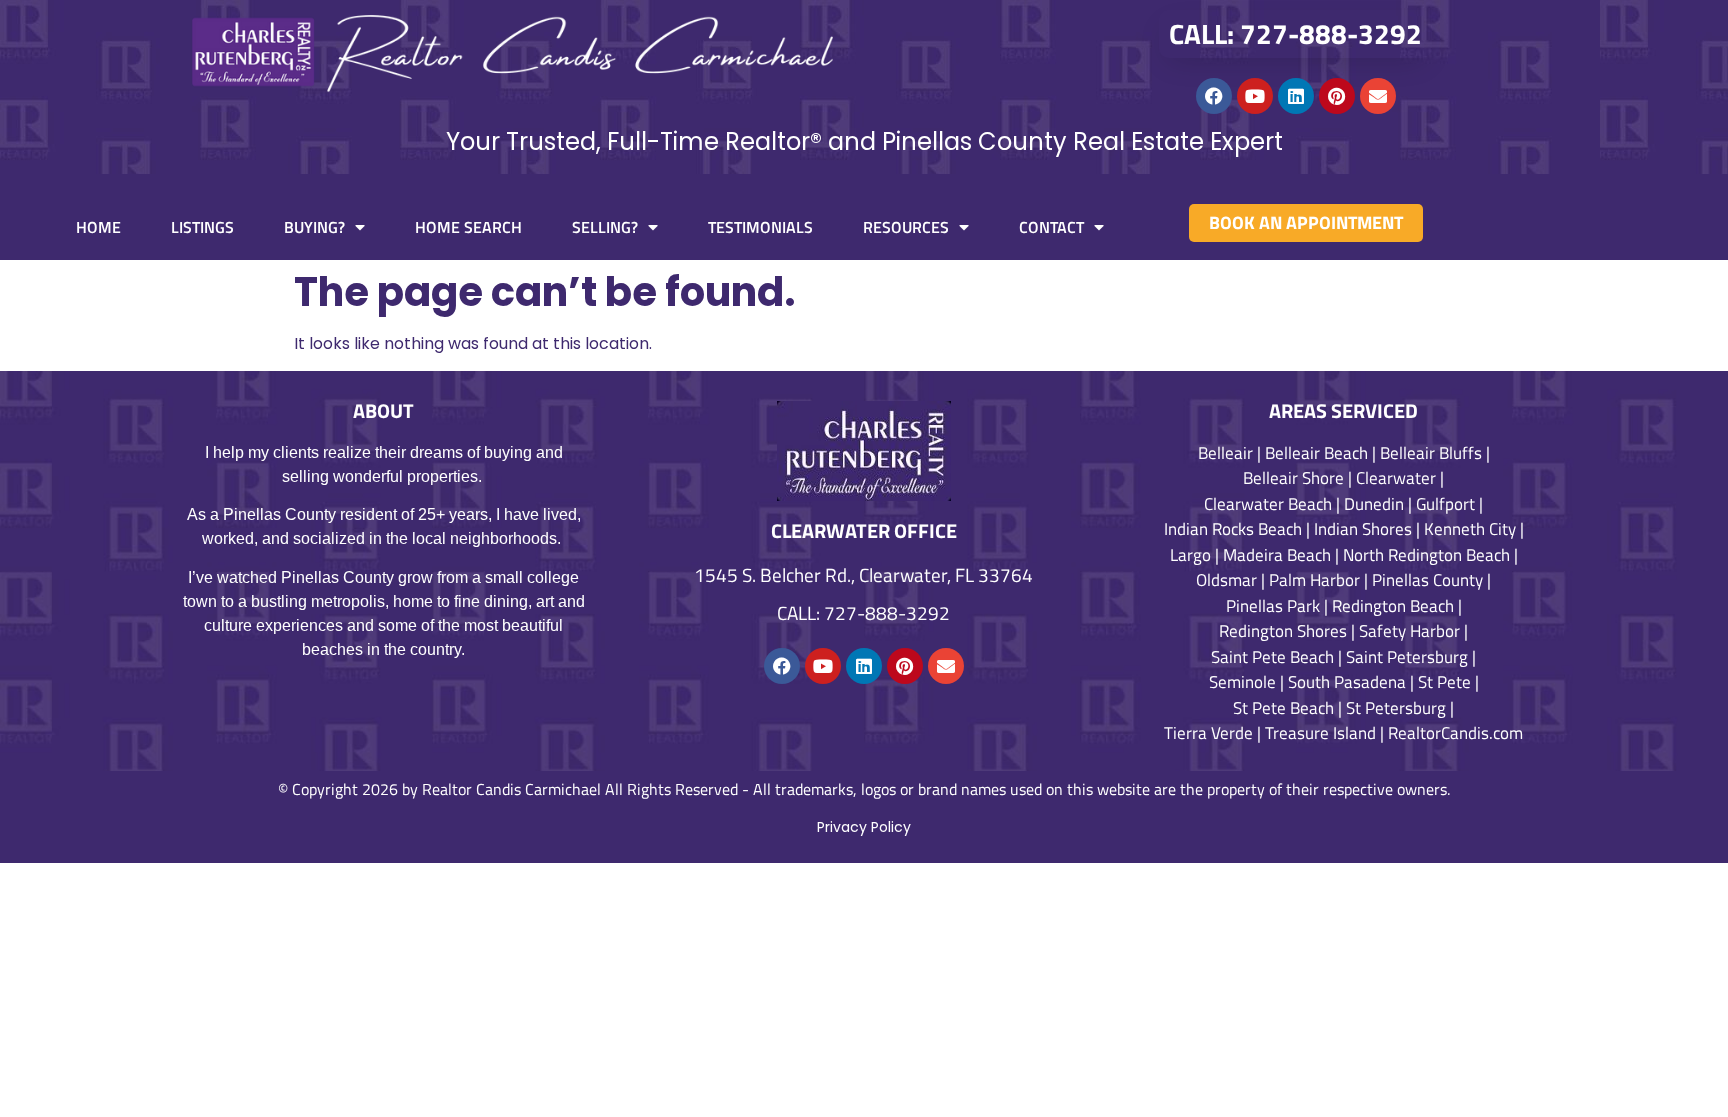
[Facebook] (1214, 96)
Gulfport (1445, 504)
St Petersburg (1396, 708)
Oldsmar (1226, 580)
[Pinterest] (1337, 96)
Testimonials (760, 227)
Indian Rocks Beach (1233, 529)
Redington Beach (1393, 606)
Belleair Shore (1293, 478)
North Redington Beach (1426, 555)
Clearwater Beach (1268, 504)
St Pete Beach (1283, 708)
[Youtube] (1255, 96)
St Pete (1444, 682)
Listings (202, 227)
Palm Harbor (1314, 580)
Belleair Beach (1316, 453)
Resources (906, 227)
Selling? (605, 227)
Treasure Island (1320, 733)
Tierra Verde (1208, 733)
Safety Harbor (1409, 631)
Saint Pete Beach (1272, 657)
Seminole (1242, 682)
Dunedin (1374, 504)
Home (98, 227)
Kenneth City (1470, 529)
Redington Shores (1283, 631)
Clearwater (1396, 478)
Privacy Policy (864, 827)
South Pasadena (1347, 682)
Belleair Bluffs (1431, 453)
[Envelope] (1378, 96)
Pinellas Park (1273, 606)
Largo (1190, 555)
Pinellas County (1427, 580)
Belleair (1225, 453)
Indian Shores (1363, 529)
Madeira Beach (1277, 555)
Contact (1051, 227)
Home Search (468, 227)
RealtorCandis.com (1455, 733)
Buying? (314, 227)
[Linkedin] (1296, 96)
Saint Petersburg (1407, 657)
